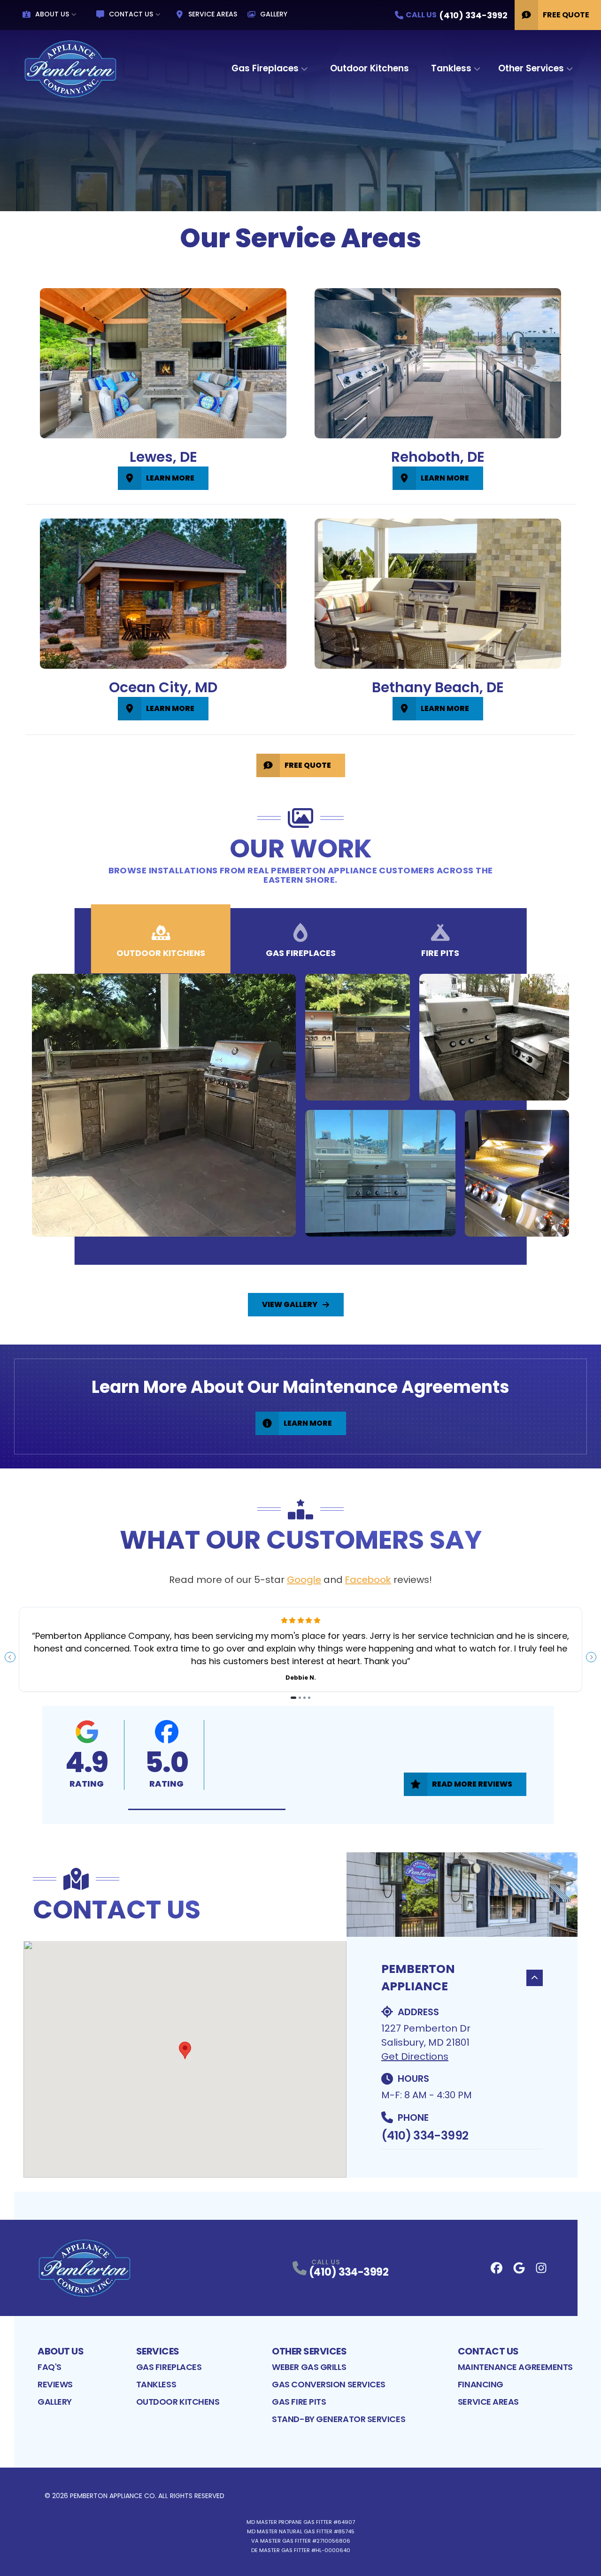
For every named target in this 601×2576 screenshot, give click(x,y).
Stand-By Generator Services (339, 2419)
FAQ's (50, 2367)
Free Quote (566, 15)
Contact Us (131, 14)
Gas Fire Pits (299, 2402)
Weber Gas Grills (309, 2367)
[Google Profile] (519, 2268)
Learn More (170, 478)
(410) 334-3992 (425, 2136)
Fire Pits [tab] (440, 953)
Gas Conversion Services (329, 2384)
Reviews (55, 2384)
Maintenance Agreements (515, 2367)
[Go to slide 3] (304, 1698)
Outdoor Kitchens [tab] (161, 953)
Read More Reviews (472, 1784)
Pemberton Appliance (418, 1978)
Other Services (531, 68)
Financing (481, 2384)
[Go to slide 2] (300, 1698)
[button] (207, 1809)
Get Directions (415, 2056)
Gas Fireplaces (265, 68)
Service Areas (213, 14)
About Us (52, 14)
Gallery (274, 14)
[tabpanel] (301, 1105)
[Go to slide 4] (309, 1698)
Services (158, 2351)
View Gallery (290, 1304)
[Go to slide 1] (294, 1698)
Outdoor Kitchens (370, 68)
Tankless (451, 68)
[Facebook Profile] (497, 2268)
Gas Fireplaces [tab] (301, 953)
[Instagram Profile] (541, 2268)
